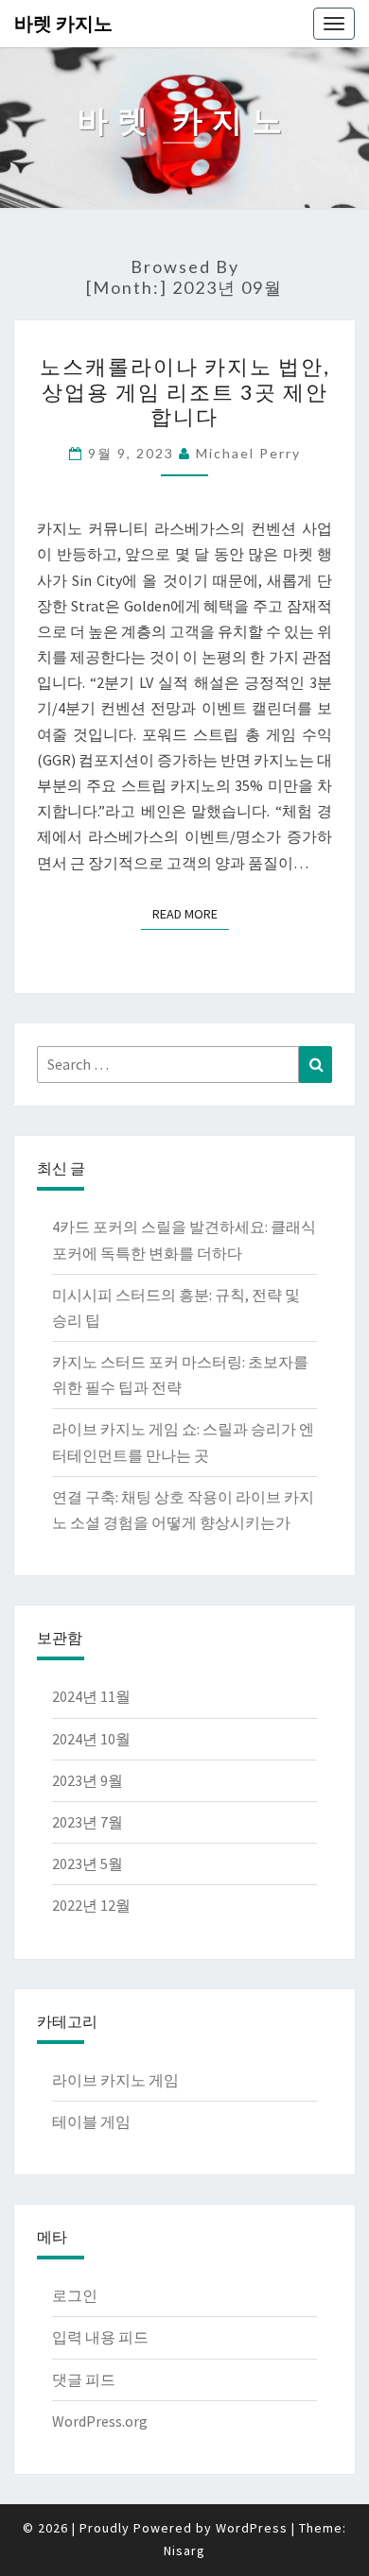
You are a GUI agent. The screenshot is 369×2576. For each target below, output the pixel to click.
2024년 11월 (91, 1696)
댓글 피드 (84, 2379)
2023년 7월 (88, 1822)
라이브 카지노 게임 (115, 2080)
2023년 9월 (88, 1780)
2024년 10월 (91, 1739)
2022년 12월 (91, 1905)
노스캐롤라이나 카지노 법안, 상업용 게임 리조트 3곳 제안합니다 (185, 391)
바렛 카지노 (63, 23)
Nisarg (184, 2550)
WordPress (252, 2528)
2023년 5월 (88, 1863)
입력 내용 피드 (100, 2337)
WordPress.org (100, 2421)
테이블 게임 (91, 2121)
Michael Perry (248, 453)
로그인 (75, 2295)
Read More (191, 914)
